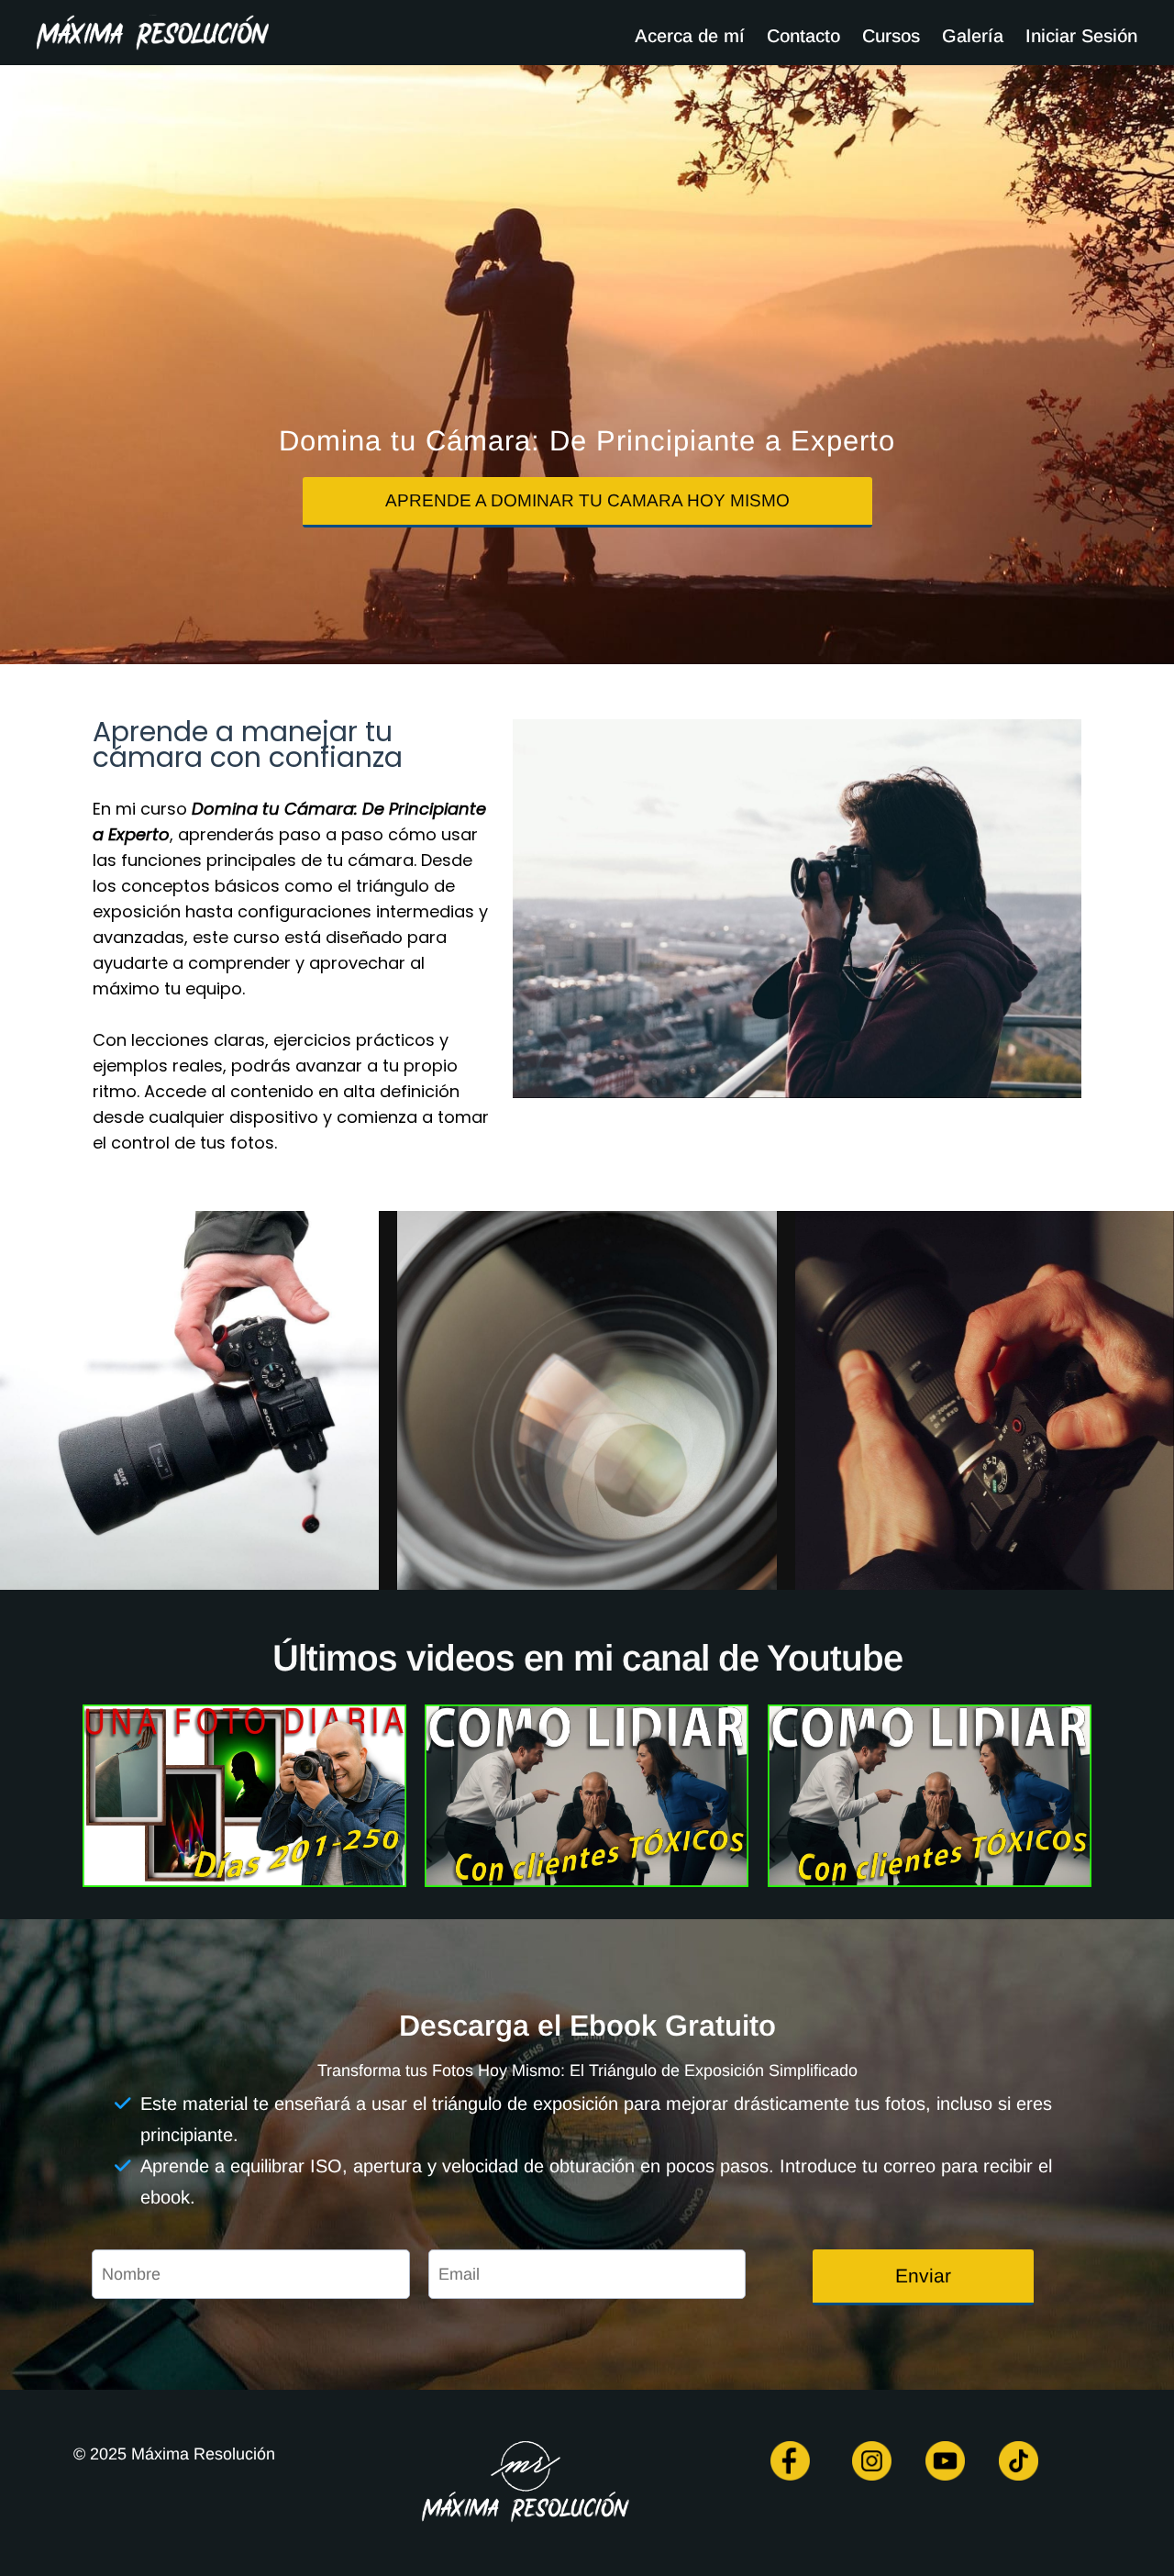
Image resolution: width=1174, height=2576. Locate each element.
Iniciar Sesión (1081, 36)
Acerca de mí (690, 36)
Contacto (803, 36)
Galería (973, 36)
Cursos (891, 36)
